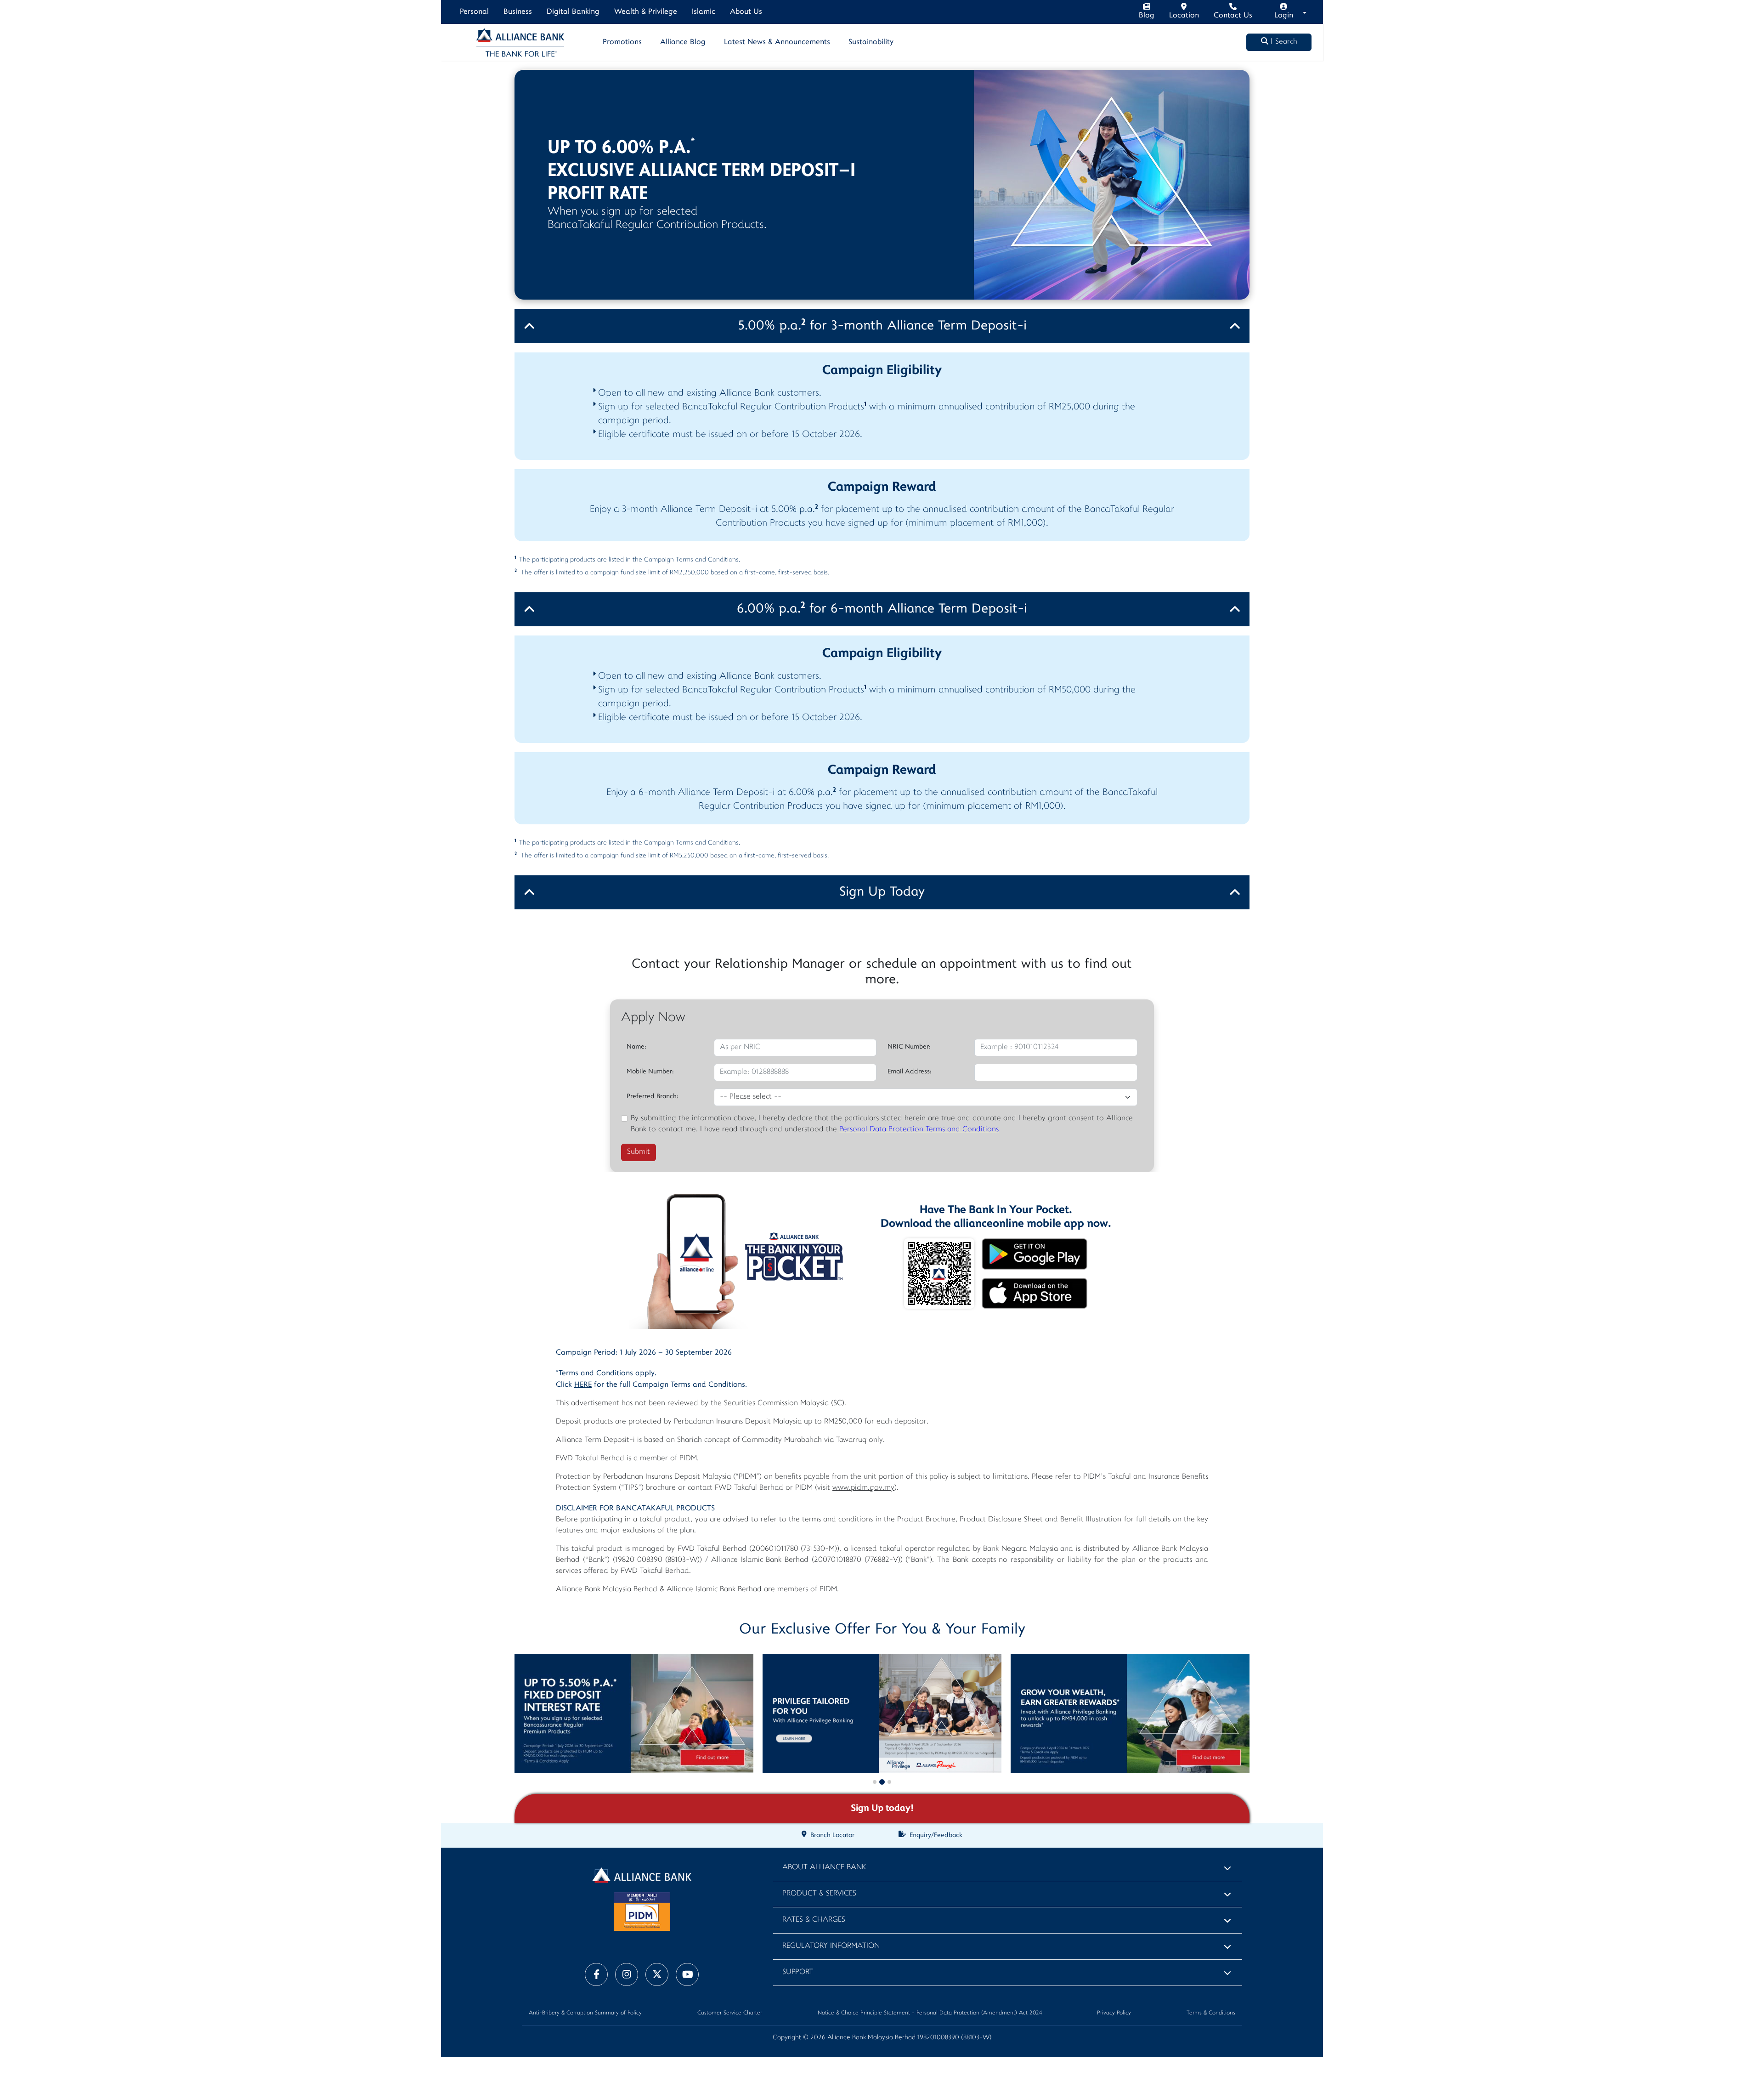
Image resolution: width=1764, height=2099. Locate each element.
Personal (474, 12)
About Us (746, 12)
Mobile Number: (650, 1072)
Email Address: (910, 1072)
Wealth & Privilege (646, 12)
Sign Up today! (882, 1809)
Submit (639, 1152)
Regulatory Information (831, 1946)
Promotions (622, 42)
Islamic (704, 12)
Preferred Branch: (653, 1097)
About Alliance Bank (824, 1868)
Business (518, 12)
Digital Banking (573, 12)
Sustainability (871, 42)
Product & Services (819, 1894)
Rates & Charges (814, 1920)
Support (798, 1972)
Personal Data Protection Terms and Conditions (919, 1130)
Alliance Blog (683, 42)
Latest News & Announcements (777, 42)
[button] (875, 1782)
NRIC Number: (909, 1047)
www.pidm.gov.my (863, 1488)
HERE (583, 1385)
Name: (636, 1047)
